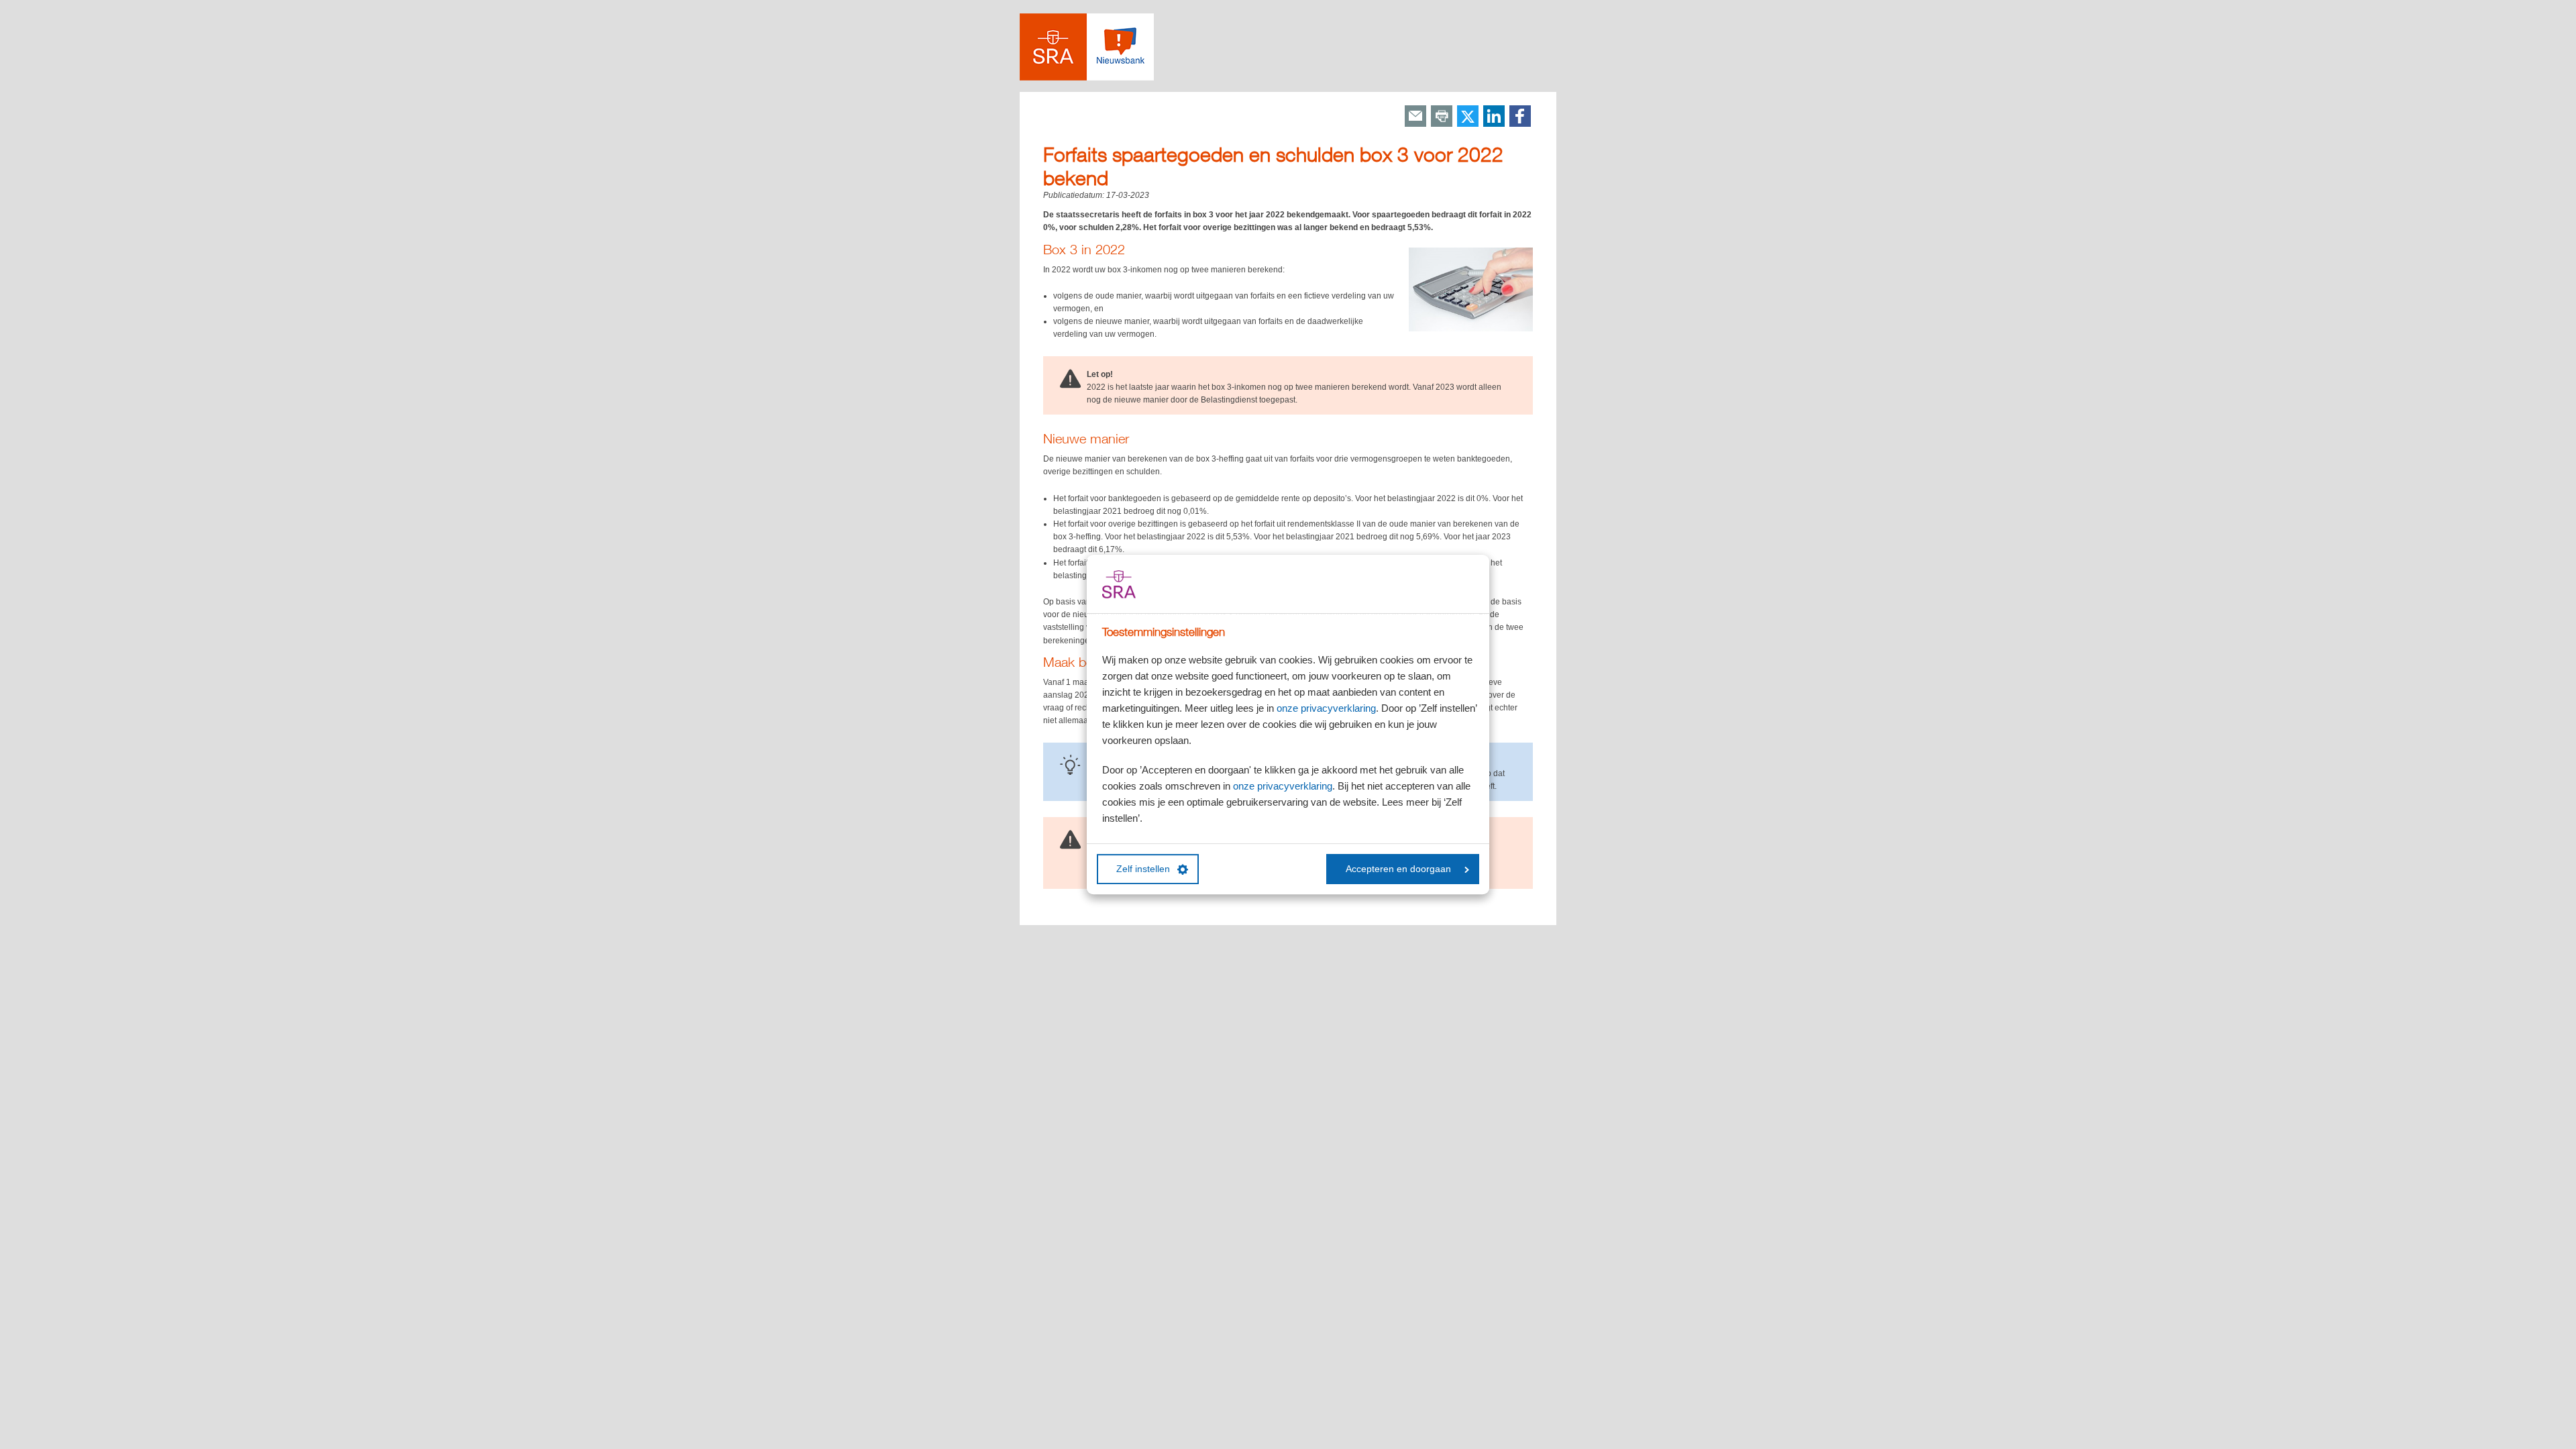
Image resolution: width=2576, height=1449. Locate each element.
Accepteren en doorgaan (1398, 869)
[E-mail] (1415, 117)
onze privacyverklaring (1326, 708)
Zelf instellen (1143, 869)
